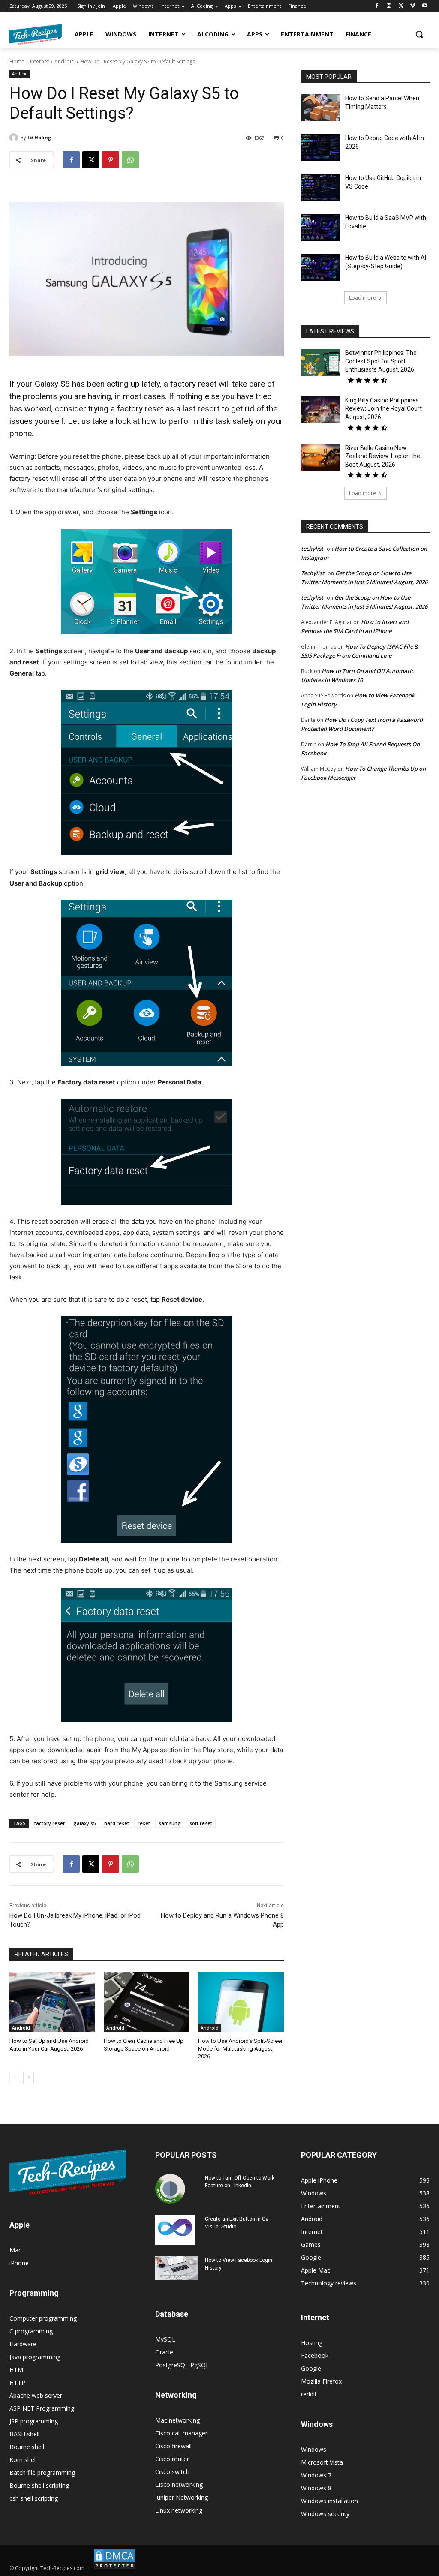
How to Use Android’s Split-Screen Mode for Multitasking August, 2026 (241, 2049)
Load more (362, 298)
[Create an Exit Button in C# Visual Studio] (175, 2230)
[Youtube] (425, 6)
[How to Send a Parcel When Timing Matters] (320, 108)
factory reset (50, 1823)
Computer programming (43, 2318)
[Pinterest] (111, 160)
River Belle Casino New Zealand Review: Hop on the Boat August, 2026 (383, 456)
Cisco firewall (173, 2446)
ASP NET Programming (42, 2408)
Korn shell (23, 2460)
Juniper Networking (182, 2497)
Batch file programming (42, 2472)
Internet (39, 62)
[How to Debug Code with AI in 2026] (320, 148)
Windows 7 (316, 2475)
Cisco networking (179, 2484)
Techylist (313, 573)
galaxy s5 (84, 1823)
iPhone (19, 2263)
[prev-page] (15, 2078)
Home (17, 62)
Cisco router (172, 2459)
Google (311, 2368)
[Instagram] (389, 6)
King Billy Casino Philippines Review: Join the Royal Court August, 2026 (383, 409)
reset (144, 1823)
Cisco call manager (181, 2433)
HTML (18, 2370)
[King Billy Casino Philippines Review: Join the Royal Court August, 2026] (320, 410)
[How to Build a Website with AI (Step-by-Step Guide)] (320, 267)
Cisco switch (172, 2472)
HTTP (17, 2382)
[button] (419, 34)
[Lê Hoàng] (15, 138)
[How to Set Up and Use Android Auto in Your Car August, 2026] (52, 2002)
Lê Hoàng (39, 137)
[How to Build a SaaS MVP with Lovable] (320, 227)
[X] (401, 6)
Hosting (312, 2343)
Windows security (325, 2514)
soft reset (201, 1823)
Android (65, 62)
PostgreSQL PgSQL (182, 2365)
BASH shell (24, 2434)
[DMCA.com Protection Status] (114, 2568)
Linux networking (179, 2510)
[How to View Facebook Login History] (177, 2268)
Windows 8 (316, 2488)
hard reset (117, 1823)
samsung (170, 1823)
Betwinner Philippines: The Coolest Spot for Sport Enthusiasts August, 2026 (381, 361)
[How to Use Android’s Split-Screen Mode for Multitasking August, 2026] (241, 2002)
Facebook (315, 2355)
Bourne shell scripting (39, 2485)
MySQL (165, 2339)
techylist (312, 549)
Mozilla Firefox (321, 2381)
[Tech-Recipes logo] (36, 34)
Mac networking (177, 2420)
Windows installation (329, 2501)
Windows (314, 2449)
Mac (15, 2250)
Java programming (35, 2357)
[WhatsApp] (130, 160)
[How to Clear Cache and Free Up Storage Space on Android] (147, 2002)
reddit (309, 2394)
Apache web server (36, 2395)
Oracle (164, 2352)
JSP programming (34, 2421)
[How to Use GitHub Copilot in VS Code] (320, 188)
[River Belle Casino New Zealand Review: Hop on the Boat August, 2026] (320, 458)
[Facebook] (377, 6)
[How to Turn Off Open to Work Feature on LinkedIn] (170, 2189)
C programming (31, 2331)
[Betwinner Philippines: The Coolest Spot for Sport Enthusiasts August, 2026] (320, 362)
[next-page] (29, 2078)
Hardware (23, 2344)
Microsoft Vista (322, 2462)
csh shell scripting (34, 2498)
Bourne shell (27, 2447)
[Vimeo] (413, 6)
